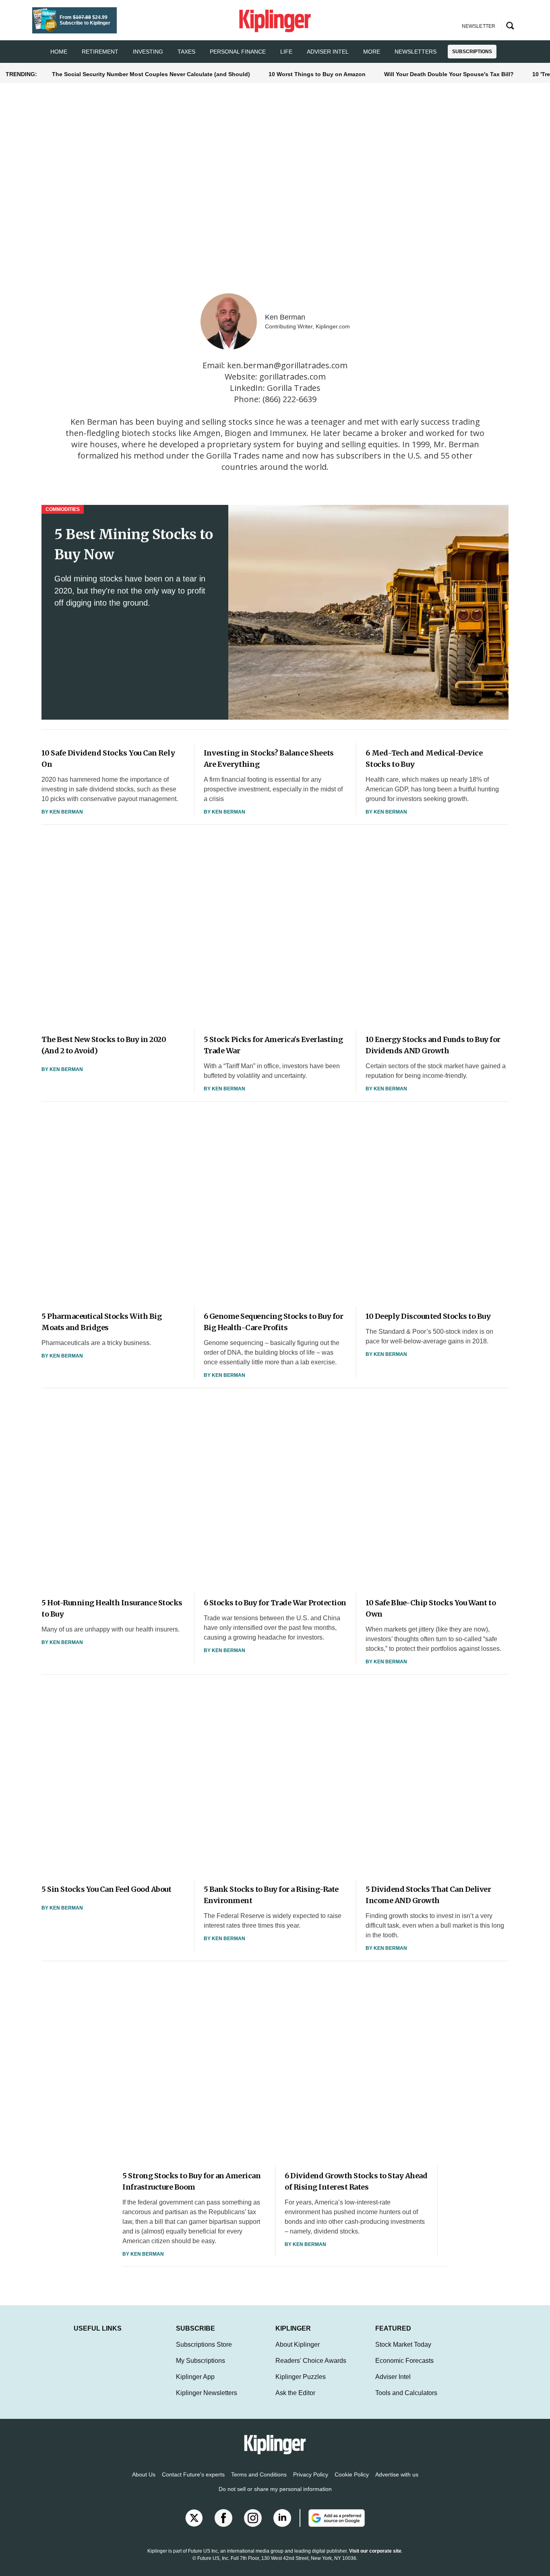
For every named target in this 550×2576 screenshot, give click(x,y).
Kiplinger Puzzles (301, 2377)
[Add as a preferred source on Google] (332, 2518)
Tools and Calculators (406, 2393)
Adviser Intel (328, 52)
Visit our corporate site (375, 2551)
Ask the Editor (295, 2393)
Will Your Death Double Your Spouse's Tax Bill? (449, 74)
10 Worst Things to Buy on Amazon (317, 74)
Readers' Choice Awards (311, 2361)
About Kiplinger (298, 2345)
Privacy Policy (311, 2474)
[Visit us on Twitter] (194, 2518)
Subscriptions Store (204, 2345)
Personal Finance (238, 52)
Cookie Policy (352, 2474)
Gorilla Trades (294, 388)
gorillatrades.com (293, 377)
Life (286, 52)
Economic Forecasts (404, 2361)
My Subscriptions (201, 2361)
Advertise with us (397, 2474)
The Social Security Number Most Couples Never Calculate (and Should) (151, 74)
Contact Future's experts (193, 2474)
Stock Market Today (403, 2345)
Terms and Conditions (259, 2474)
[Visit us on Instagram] (253, 2518)
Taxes (186, 52)
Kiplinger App (195, 2377)
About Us (144, 2474)
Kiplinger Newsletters (207, 2393)
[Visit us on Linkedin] (282, 2518)
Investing (148, 52)
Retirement (100, 52)
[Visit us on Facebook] (223, 2518)
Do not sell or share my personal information (275, 2489)
